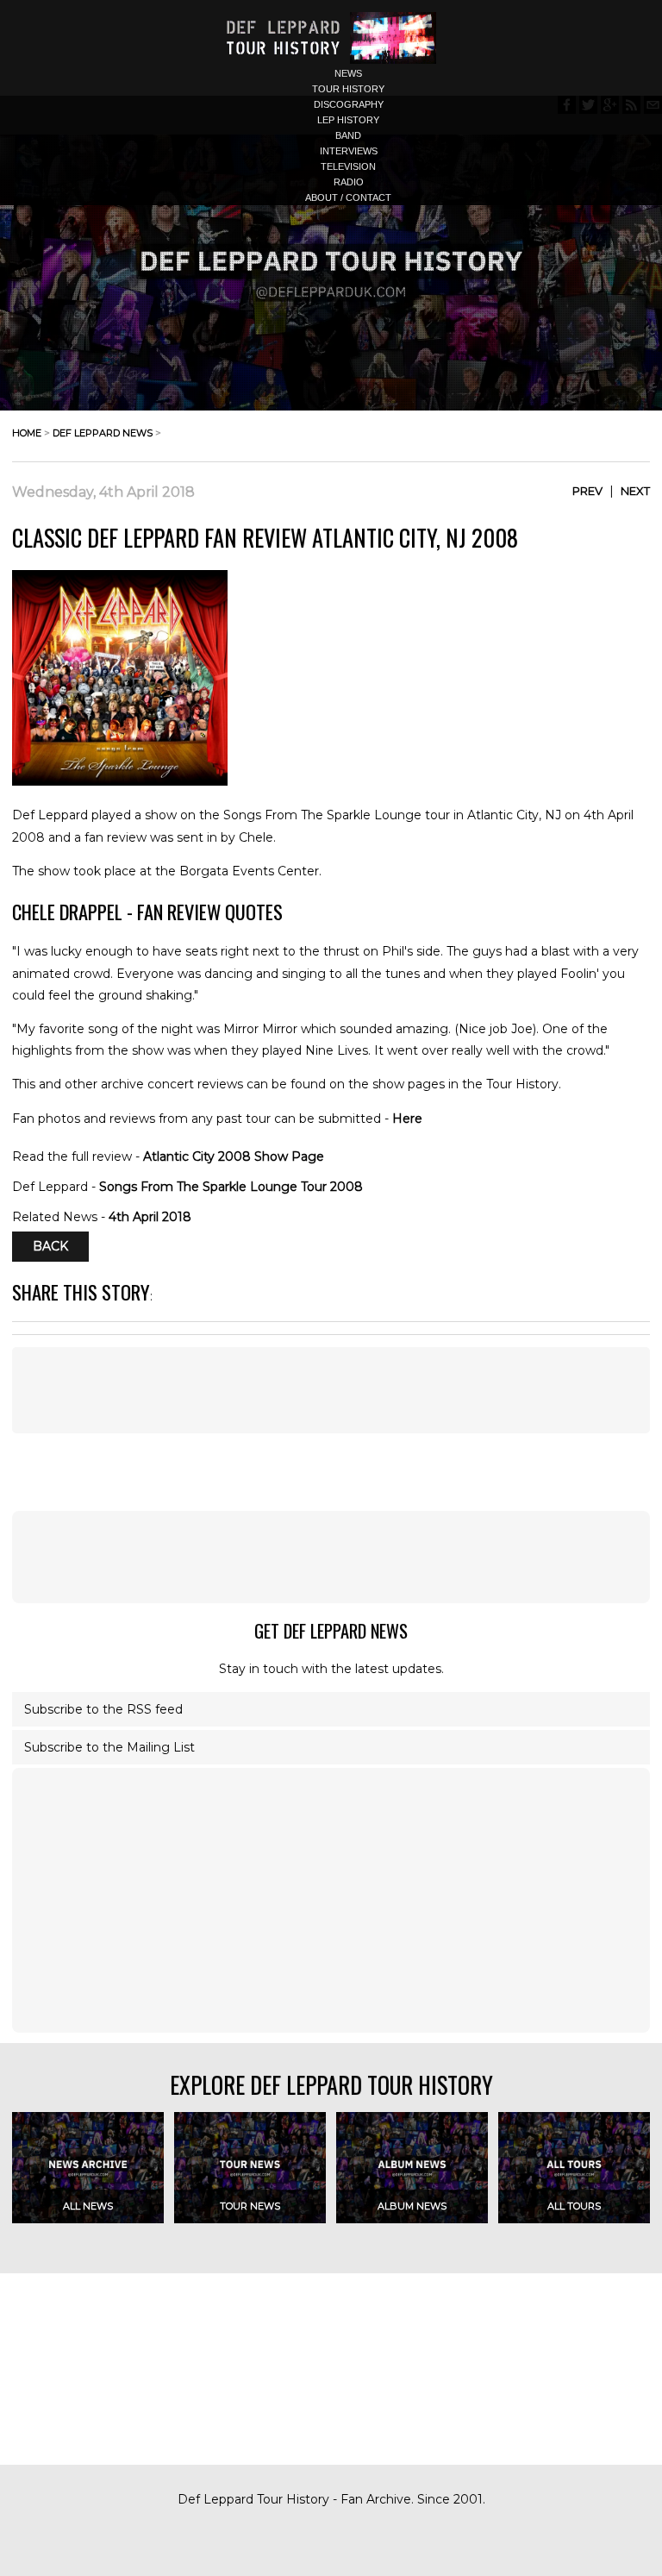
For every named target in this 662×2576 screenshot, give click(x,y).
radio (349, 182)
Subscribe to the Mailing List (109, 1747)
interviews (349, 151)
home (27, 433)
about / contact (348, 197)
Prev (587, 491)
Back (50, 1247)
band (348, 135)
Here (407, 1119)
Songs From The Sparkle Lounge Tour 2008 (231, 1187)
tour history (348, 89)
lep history (348, 120)
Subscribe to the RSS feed (103, 1709)
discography (349, 104)
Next (635, 491)
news (348, 73)
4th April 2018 (150, 1217)
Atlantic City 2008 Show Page (234, 1156)
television (348, 166)
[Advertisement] (331, 1557)
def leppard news (103, 433)
